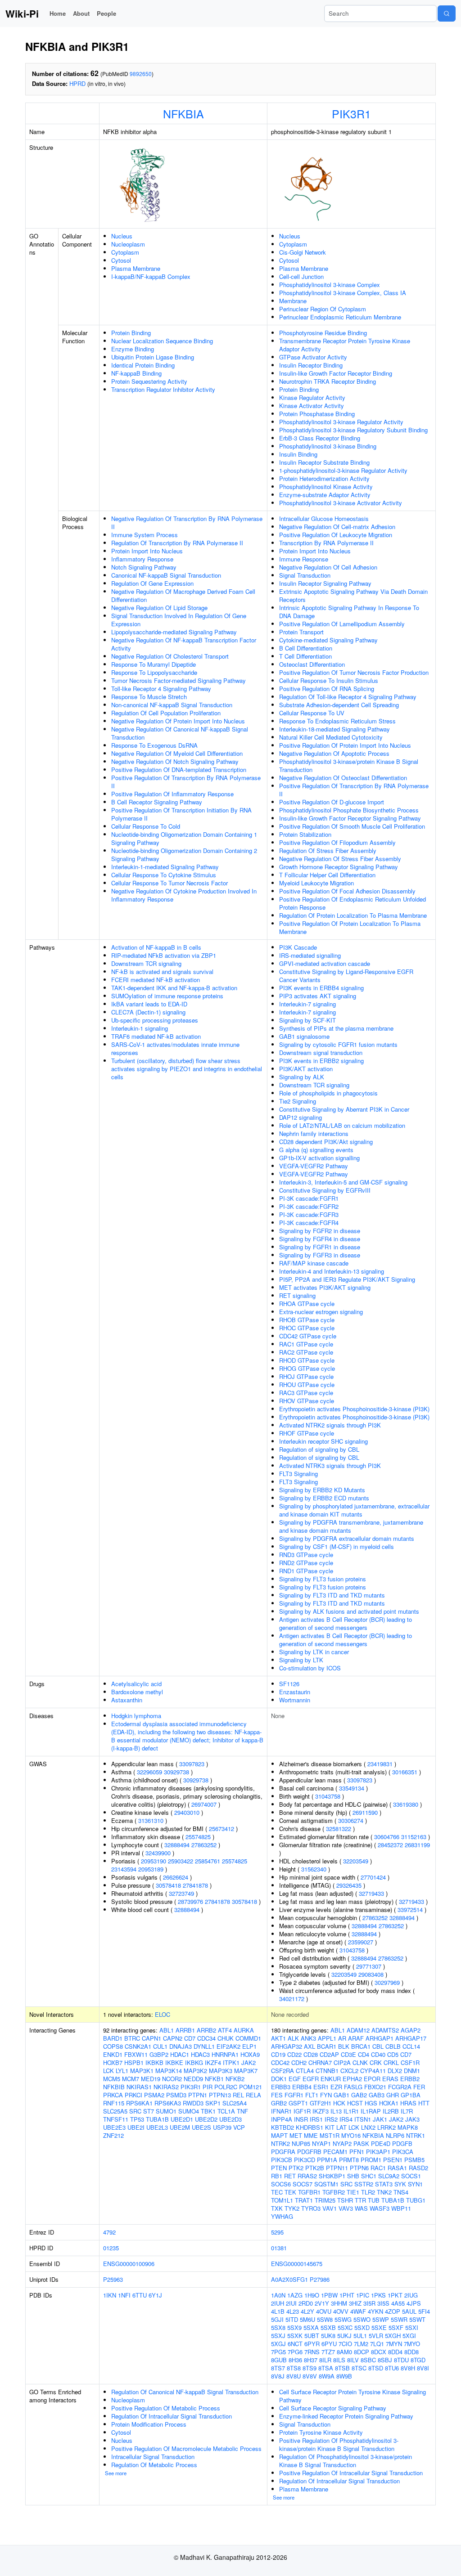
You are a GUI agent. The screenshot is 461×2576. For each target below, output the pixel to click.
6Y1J (155, 2295)
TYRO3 (311, 2208)
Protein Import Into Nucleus (147, 551)
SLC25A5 (115, 2111)
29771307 (369, 1966)
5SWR (399, 2319)
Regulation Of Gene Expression (152, 583)
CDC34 (206, 2038)
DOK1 (279, 2079)
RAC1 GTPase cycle (306, 1344)
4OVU (324, 2311)
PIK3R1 (351, 113)
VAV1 (330, 2208)
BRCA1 (361, 2046)
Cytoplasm (125, 252)
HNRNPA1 (225, 2054)
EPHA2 (352, 2079)
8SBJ (385, 2360)
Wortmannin (295, 1700)
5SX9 (294, 2327)
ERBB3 (281, 2087)
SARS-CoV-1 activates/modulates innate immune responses (175, 1048)
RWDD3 (193, 2103)
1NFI (124, 2295)
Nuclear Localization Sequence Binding (162, 341)
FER (419, 2087)
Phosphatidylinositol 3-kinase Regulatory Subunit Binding (353, 430)
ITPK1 (231, 2062)
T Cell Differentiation (305, 656)
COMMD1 (248, 2038)
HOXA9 (250, 2054)
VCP (239, 2127)
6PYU (329, 2344)
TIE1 (353, 2192)
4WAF (358, 2311)
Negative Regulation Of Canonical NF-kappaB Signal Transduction (180, 733)
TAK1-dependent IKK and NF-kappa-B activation (174, 988)
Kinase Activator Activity (312, 406)
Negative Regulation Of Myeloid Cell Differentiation (177, 753)
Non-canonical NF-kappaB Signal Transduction (172, 705)
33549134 (352, 1788)
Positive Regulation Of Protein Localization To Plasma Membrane (350, 927)
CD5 (393, 2054)
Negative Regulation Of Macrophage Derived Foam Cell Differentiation (183, 595)
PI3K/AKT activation (306, 1069)
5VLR (376, 2336)
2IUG (411, 2295)
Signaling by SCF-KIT (307, 1020)
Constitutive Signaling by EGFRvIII (325, 1190)
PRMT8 (349, 2160)
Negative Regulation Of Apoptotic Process (334, 753)
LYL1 (122, 2071)
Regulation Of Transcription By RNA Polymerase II (177, 543)
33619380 (406, 1804)
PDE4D (381, 2143)
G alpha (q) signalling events (316, 1150)
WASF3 (380, 2208)
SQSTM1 (326, 2184)
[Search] (447, 13)
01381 (279, 2248)
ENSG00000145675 (297, 2264)
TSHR (345, 2200)
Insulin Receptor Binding (311, 365)
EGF (295, 2079)
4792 (109, 2232)
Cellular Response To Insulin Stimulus (329, 680)
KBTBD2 (282, 2127)
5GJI (277, 2319)
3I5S (383, 2303)
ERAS (390, 2079)
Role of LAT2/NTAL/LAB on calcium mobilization (342, 1125)
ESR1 (321, 2087)
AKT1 (278, 2038)
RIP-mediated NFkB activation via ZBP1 (164, 955)
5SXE (379, 2327)
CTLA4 (305, 2071)
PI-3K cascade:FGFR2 (309, 1206)
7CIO (345, 2344)
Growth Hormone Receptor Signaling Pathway (339, 867)
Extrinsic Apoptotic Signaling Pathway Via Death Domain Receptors (353, 595)
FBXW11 (136, 2054)
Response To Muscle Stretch (149, 697)
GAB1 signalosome (304, 1036)
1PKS (378, 2295)
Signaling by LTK (301, 1660)
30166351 (405, 1772)
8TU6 (392, 2368)
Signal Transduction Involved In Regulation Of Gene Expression (179, 620)
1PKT (395, 2295)
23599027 (361, 1942)
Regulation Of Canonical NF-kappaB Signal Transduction (185, 2392)
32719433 (371, 1893)
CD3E (348, 2054)
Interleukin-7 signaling (307, 1004)
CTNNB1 (327, 2071)
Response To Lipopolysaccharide (154, 672)
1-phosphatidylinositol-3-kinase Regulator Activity (343, 470)
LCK (108, 2071)
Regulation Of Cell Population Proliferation (166, 713)
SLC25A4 (235, 2103)
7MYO (412, 2344)
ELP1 (249, 2046)
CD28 (311, 2054)
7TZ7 (328, 2352)
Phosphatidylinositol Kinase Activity (326, 487)
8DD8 (411, 2352)
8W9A (327, 2376)
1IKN (110, 2295)
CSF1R (410, 2062)
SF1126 (289, 1684)
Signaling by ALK (302, 1077)
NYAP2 (342, 2143)
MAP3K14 (169, 2071)
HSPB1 (134, 2062)
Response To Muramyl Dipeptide (154, 664)
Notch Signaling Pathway (144, 567)
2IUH (278, 2303)
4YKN (375, 2311)
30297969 (387, 1982)
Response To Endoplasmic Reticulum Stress (337, 721)
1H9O (312, 2295)
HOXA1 (389, 2103)
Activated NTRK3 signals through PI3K (330, 1465)
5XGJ (278, 2344)
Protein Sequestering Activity (149, 381)
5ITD (292, 2319)
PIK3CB (282, 2160)
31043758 (328, 1796)
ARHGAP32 (287, 2046)
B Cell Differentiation (306, 648)
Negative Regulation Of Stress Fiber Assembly (340, 859)
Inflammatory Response (142, 559)
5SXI (412, 2327)
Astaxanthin (127, 1700)
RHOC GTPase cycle (307, 1328)
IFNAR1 (281, 2111)
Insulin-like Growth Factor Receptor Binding (336, 373)
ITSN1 (363, 2119)
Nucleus (122, 236)
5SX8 (278, 2327)
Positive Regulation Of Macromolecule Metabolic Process (186, 2448)
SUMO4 (189, 2111)
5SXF (396, 2327)
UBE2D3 (230, 2119)
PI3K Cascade (298, 947)
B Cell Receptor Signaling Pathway (157, 802)
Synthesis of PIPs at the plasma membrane (336, 1028)
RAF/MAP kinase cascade (314, 1263)
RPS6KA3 (168, 2103)
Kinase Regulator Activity (312, 397)
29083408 (371, 1974)
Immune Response (304, 559)
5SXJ (278, 2336)
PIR (208, 2087)
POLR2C (226, 2087)
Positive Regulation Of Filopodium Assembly (337, 842)
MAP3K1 (142, 2071)
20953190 (154, 1861)
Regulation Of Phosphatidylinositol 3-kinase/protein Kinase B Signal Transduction (346, 2461)
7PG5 (278, 2352)
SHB (353, 2176)
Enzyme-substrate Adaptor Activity (325, 495)
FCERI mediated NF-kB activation (156, 980)
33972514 (410, 1910)
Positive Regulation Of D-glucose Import (332, 802)
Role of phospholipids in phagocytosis (328, 1093)
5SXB (328, 2327)
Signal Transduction (305, 575)
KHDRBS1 (310, 2127)
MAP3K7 (246, 2071)
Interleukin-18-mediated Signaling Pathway (334, 729)
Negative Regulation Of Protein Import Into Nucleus (178, 721)
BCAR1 (327, 2046)
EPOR (372, 2079)
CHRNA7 (320, 2062)
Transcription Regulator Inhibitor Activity (163, 389)
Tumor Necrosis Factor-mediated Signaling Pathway (179, 680)
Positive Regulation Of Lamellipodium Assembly (342, 624)
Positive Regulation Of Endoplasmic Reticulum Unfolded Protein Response (353, 903)
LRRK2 (386, 2127)
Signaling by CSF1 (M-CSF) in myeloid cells (337, 1546)
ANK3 (308, 2038)
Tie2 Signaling (298, 1101)
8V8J (278, 2376)
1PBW (329, 2295)
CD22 (294, 2054)
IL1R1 (351, 2111)
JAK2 (249, 2062)
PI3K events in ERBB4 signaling (321, 988)
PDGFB (402, 2143)
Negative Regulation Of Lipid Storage (159, 608)
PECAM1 (335, 2152)
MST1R (330, 2135)
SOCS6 (281, 2184)
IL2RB (391, 2111)
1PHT (347, 2295)
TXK (277, 2208)
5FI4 (424, 2311)
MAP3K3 (221, 2071)
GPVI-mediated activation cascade (325, 963)
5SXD (362, 2327)
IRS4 (346, 2119)
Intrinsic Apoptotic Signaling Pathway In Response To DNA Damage (349, 612)
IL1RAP (371, 2111)
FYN (326, 2095)
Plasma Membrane (136, 268)
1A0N (278, 2295)
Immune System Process (145, 535)
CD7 (190, 2038)
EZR (336, 2087)
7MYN (394, 2344)
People (106, 13)
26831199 (417, 1845)
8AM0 (344, 2352)
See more (116, 2473)
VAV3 (346, 2208)
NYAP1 (321, 2143)
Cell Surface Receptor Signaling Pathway (333, 2408)
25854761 (208, 1861)
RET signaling (297, 1295)
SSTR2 (364, 2184)
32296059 (149, 1772)
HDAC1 (180, 2054)
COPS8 (113, 2046)
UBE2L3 (157, 2127)
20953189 (151, 1869)
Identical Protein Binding (143, 365)
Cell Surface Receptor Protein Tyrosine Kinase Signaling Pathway (353, 2396)
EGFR (311, 2079)
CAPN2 (173, 2038)
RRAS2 (307, 2176)
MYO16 (351, 2135)
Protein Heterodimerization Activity (324, 478)
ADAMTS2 (385, 2030)
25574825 (198, 1837)
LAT (341, 2127)
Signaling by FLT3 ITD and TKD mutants (332, 1595)
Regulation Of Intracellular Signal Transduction (172, 2416)
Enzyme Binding (133, 349)
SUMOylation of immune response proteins (167, 996)
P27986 (320, 2279)
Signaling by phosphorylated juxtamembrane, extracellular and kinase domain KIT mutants (354, 1510)
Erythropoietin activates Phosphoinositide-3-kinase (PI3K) (354, 1409)
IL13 (336, 2111)
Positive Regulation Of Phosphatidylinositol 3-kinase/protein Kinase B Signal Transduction (339, 2444)
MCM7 (131, 2079)
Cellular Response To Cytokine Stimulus (164, 875)
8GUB (279, 2360)
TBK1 (208, 2111)
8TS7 (278, 2368)
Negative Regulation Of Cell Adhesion (328, 567)
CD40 (378, 2054)
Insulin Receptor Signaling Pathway (325, 583)
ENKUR (331, 2079)
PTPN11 (337, 2168)
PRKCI (133, 2095)
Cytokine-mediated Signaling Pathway (328, 640)
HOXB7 (113, 2062)
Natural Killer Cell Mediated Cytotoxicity (331, 737)
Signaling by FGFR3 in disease (320, 1255)
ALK (293, 2038)
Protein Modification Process (149, 2424)
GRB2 (279, 2103)
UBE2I (136, 2127)
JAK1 (380, 2119)
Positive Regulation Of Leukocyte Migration (336, 535)
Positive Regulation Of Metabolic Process (166, 2408)
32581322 (339, 1829)
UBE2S (201, 2127)
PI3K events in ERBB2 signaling (321, 1061)
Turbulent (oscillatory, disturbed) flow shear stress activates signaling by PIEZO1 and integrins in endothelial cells (187, 1069)
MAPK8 (408, 2127)
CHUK (226, 2038)
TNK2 (384, 2192)
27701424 (373, 1877)
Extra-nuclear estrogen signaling (321, 1312)
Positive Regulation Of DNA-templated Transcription (179, 770)
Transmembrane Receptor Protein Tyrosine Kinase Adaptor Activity (345, 345)
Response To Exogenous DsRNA (154, 745)
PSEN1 (393, 2160)
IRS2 (331, 2119)
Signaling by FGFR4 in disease (320, 1239)
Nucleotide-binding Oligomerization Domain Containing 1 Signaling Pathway (184, 838)
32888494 (177, 1845)
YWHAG (282, 2216)
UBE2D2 (206, 2119)
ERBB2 (410, 2079)
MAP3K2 (195, 2071)
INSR (301, 2119)
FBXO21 (375, 2087)
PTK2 (296, 2168)
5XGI (409, 2336)
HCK (339, 2103)
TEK (290, 2192)
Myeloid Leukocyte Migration (316, 883)
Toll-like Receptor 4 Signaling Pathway (161, 689)
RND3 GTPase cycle (306, 1555)
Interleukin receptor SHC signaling (323, 1441)
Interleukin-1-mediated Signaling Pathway (165, 867)
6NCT (295, 2344)
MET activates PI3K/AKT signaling (325, 1287)
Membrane (293, 301)
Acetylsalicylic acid (136, 1684)
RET (290, 2176)
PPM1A (327, 2160)
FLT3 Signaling (298, 1474)
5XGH (393, 2336)
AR (342, 2038)
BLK (344, 2046)
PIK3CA (403, 2152)
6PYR (312, 2344)
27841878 (195, 1885)
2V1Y (322, 2303)
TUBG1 (416, 2200)
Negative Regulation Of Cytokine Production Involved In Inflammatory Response (184, 895)
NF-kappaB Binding (136, 373)
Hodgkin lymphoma (136, 1716)
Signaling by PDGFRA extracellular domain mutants (347, 1538)
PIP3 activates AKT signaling (318, 996)
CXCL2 (349, 2071)
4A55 (398, 2303)
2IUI (291, 2303)
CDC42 (280, 2062)
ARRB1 (185, 2030)
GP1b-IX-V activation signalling (319, 1158)
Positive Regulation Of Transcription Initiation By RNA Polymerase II (181, 814)
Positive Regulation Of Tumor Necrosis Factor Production (354, 672)
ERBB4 (302, 2087)
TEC (277, 2192)
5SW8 (325, 2319)
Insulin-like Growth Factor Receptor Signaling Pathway (350, 818)
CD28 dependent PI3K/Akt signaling (326, 1142)
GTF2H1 (321, 2103)
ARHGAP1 (380, 2038)
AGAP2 (411, 2030)
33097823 (192, 1764)
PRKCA (113, 2095)
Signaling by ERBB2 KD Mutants (322, 1490)
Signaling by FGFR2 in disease (320, 1231)
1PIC (363, 2295)
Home (58, 13)
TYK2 (292, 2208)
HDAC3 (200, 2054)
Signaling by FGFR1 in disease (320, 1247)
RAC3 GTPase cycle (306, 1393)
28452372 (390, 1845)
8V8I (423, 2368)
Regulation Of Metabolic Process (154, 2465)
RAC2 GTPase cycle (306, 1352)
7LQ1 (377, 2344)
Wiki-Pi (22, 13)
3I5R (369, 2303)
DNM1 (412, 2071)
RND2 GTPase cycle (306, 1563)
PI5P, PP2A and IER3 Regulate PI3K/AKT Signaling (347, 1279)
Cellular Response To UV (312, 713)
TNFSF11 (116, 2119)
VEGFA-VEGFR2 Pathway (314, 1166)
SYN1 (415, 2184)
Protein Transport (301, 632)
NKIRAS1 (139, 2087)
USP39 (222, 2127)
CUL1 (160, 2046)
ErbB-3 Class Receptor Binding (320, 438)
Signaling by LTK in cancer (314, 1652)
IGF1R (302, 2111)
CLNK (360, 2062)
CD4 (364, 2054)
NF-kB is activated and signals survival (162, 972)
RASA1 (397, 2168)
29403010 (187, 1812)
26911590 (365, 1812)
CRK (376, 2062)
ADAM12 (358, 2030)
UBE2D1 (182, 2119)
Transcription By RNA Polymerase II (326, 543)
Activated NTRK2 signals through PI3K (330, 1425)
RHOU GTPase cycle (307, 1384)
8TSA (326, 2368)
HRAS (408, 2103)
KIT (330, 2127)
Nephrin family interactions (314, 1133)
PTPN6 (359, 2168)
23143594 (124, 1869)
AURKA (244, 2030)
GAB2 (359, 2095)
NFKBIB (114, 2087)
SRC (135, 2111)
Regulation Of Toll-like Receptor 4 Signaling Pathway (348, 697)
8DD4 (395, 2352)
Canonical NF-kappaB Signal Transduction (166, 575)
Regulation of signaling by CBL (319, 1449)
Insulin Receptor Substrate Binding (324, 462)
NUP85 (301, 2143)
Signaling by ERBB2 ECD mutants (324, 1498)
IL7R (407, 2111)
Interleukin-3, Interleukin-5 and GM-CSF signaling (343, 1182)
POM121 (251, 2087)
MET (296, 2135)
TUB (374, 2200)
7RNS (312, 2352)
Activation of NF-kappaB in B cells (156, 947)
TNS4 (401, 2192)
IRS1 (316, 2119)
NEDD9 (193, 2079)
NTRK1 (416, 2135)
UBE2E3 (114, 2127)
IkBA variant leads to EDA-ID (149, 1004)
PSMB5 (414, 2160)
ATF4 (225, 2030)
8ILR (325, 2360)
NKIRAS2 (166, 2087)
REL (238, 2095)
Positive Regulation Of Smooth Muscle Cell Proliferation (352, 826)
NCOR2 (172, 2079)
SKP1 (213, 2103)
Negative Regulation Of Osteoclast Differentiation (343, 778)
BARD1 (113, 2038)
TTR (360, 2200)
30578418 (168, 1885)
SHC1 (369, 2176)
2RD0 (306, 2303)
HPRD (77, 83)
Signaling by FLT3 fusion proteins (323, 1579)
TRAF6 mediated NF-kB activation (156, 1036)
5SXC (345, 2327)
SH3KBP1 (332, 2176)
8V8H (408, 2368)
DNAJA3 (181, 2046)
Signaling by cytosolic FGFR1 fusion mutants (338, 1044)
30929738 (176, 1772)
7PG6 (295, 2352)
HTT (424, 2103)
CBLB (393, 2046)
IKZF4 (213, 2062)
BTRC (132, 2038)
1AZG (295, 2295)
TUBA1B (157, 2119)
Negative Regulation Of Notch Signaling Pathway (175, 761)
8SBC (368, 2360)
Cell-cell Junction (301, 276)
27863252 (204, 1845)
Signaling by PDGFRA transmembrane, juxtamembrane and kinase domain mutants (351, 1526)
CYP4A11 (373, 2071)
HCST (355, 2103)
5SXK (295, 2336)
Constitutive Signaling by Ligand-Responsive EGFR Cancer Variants (346, 976)
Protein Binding (131, 333)
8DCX (379, 2352)
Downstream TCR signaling (146, 963)
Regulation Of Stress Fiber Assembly (328, 850)
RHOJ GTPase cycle (306, 1376)
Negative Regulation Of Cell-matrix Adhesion (337, 527)
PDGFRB (309, 2152)
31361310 (151, 1820)
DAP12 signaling (301, 1117)
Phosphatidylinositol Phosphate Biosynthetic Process (349, 810)
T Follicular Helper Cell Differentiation (327, 875)
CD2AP (329, 2054)
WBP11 (401, 2208)
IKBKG (194, 2062)
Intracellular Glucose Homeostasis (324, 518)
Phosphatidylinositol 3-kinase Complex (330, 285)
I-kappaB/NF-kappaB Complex (151, 276)
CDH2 (299, 2062)
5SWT (417, 2319)
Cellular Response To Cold (146, 826)
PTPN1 (198, 2095)
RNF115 (114, 2103)
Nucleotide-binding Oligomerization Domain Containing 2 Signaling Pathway (184, 855)
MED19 (151, 2079)
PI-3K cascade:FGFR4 (309, 1223)
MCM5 (112, 2079)
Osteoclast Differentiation (312, 664)
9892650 (141, 74)
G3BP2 (159, 2054)
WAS (361, 2208)
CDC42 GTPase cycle (308, 1336)
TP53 (137, 2119)
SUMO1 (166, 2111)
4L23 (293, 2311)
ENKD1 (113, 2054)
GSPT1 (298, 2103)
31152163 (414, 1837)
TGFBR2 (334, 2192)
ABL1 (167, 2030)
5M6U (307, 2319)
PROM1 (371, 2160)
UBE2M (180, 2127)
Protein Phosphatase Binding (317, 414)
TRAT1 (304, 2200)
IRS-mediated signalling (310, 955)
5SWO (362, 2319)
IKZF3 (321, 2111)
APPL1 (327, 2038)
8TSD (376, 2368)
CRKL (391, 2062)
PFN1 (357, 2152)
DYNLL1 (204, 2046)
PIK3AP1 (378, 2152)
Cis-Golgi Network (303, 252)
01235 (111, 2248)
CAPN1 (151, 2038)
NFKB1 (214, 2079)
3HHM (339, 2303)
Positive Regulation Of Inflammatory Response (172, 794)
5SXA (311, 2327)
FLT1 (312, 2095)
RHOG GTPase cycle (307, 1368)
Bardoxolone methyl (137, 1692)
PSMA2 (154, 2095)
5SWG (343, 2319)
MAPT (279, 2135)
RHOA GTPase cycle (307, 1304)
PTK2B (315, 2168)
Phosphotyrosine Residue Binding (323, 333)
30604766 (387, 1837)
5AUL (409, 2311)
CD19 (278, 2054)
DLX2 (395, 2071)
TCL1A (226, 2111)
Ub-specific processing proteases (155, 1020)
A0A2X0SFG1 (289, 2279)
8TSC (359, 2368)
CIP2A (342, 2062)
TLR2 (368, 2192)
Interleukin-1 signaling (140, 1028)
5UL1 (360, 2336)
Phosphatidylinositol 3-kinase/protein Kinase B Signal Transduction (349, 765)
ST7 (149, 2111)
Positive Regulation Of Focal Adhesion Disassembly (347, 891)
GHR (393, 2095)
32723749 (181, 1893)
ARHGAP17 (411, 2038)
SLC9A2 (389, 2176)
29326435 (349, 1885)
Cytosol (121, 260)
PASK (361, 2143)
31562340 (314, 1869)
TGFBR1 (309, 2192)
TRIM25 (325, 2200)
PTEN (279, 2168)
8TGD (418, 2360)
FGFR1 (294, 2095)
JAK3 (412, 2119)
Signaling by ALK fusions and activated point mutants (349, 1611)
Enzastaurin (295, 1692)
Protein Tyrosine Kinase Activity (321, 2432)
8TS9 (310, 2368)
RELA (253, 2095)
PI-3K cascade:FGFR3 (309, 1214)
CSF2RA (282, 2071)
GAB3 (377, 2095)
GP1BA (411, 2095)
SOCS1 (411, 2176)
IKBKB (154, 2062)
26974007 (204, 1804)
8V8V (310, 2376)
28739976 (190, 1901)
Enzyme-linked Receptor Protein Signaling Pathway (346, 2416)
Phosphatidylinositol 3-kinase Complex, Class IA (343, 293)
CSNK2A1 (138, 2046)
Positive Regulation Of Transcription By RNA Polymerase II (186, 782)
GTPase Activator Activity (313, 357)
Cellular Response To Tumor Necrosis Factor (169, 883)
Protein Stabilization (305, 834)
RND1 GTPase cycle (306, 1571)
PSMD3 (176, 2095)
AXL (310, 2046)
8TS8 (294, 2368)
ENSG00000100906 (129, 2264)
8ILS (339, 2360)
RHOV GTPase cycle (307, 1401)
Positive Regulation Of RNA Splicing (327, 689)
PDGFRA (283, 2152)
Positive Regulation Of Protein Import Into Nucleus (345, 745)
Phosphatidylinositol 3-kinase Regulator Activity (341, 422)
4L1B (278, 2311)
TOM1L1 (282, 2200)
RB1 (277, 2176)
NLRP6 (395, 2135)
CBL (378, 2046)
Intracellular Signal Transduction (153, 2457)
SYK (400, 2184)
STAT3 (384, 2184)
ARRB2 (206, 2030)
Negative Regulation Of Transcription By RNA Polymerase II (187, 523)
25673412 (221, 1829)
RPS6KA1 (139, 2103)
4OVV (341, 2311)
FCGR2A (400, 2087)
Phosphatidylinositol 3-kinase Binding (328, 446)
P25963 (113, 2279)
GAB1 (341, 2095)
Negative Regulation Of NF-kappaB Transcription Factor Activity (184, 644)
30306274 (351, 1820)
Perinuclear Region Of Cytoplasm (323, 309)
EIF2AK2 (228, 2046)
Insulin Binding (298, 454)
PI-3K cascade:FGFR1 (309, 1198)
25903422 (181, 1861)
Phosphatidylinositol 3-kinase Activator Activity (341, 503)
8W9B (344, 2376)
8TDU (401, 2360)
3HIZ (355, 2303)
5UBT (312, 2336)
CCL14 (411, 2046)
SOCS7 (303, 2184)
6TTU (140, 2295)
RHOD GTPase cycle (307, 1360)
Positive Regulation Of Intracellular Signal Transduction (351, 2473)
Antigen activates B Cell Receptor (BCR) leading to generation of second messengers (346, 1623)
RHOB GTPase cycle (307, 1320)
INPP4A (282, 2119)
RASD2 (418, 2168)
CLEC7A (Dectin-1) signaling (148, 1012)
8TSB (342, 2368)
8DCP (362, 2352)
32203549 (356, 1861)
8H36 (295, 2360)
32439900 (158, 1853)
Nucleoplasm (128, 244)
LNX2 (368, 2127)
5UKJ (344, 2336)
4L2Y (307, 2311)
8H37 (311, 2360)
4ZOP (393, 2311)
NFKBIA (183, 113)
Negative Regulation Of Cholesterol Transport (170, 656)
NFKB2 (235, 2079)
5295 (277, 2232)
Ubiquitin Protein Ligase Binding (153, 357)
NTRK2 (280, 2143)
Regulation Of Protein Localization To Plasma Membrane (353, 915)
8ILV (353, 2360)
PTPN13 (220, 2095)
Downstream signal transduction (321, 1052)
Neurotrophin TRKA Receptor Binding (328, 381)
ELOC (163, 2014)
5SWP (381, 2319)
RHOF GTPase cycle (307, 1433)
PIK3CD (305, 2160)
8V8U (294, 2376)
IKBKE (174, 2062)
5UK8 (328, 2336)
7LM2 (361, 2344)
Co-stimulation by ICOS (310, 1668)
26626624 (176, 1877)
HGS (371, 2103)
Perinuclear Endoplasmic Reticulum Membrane (340, 317)
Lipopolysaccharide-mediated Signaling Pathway (174, 632)
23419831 (380, 1764)
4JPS (414, 2303)
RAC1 (378, 2168)
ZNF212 (113, 2135)
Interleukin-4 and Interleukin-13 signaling (332, 1271)
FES (277, 2095)
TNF (242, 2111)
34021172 (292, 1999)
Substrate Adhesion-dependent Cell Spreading (339, 705)
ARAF (356, 2038)
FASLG (353, 2087)
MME (311, 2135)
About (81, 13)
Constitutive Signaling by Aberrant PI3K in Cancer (344, 1109)
